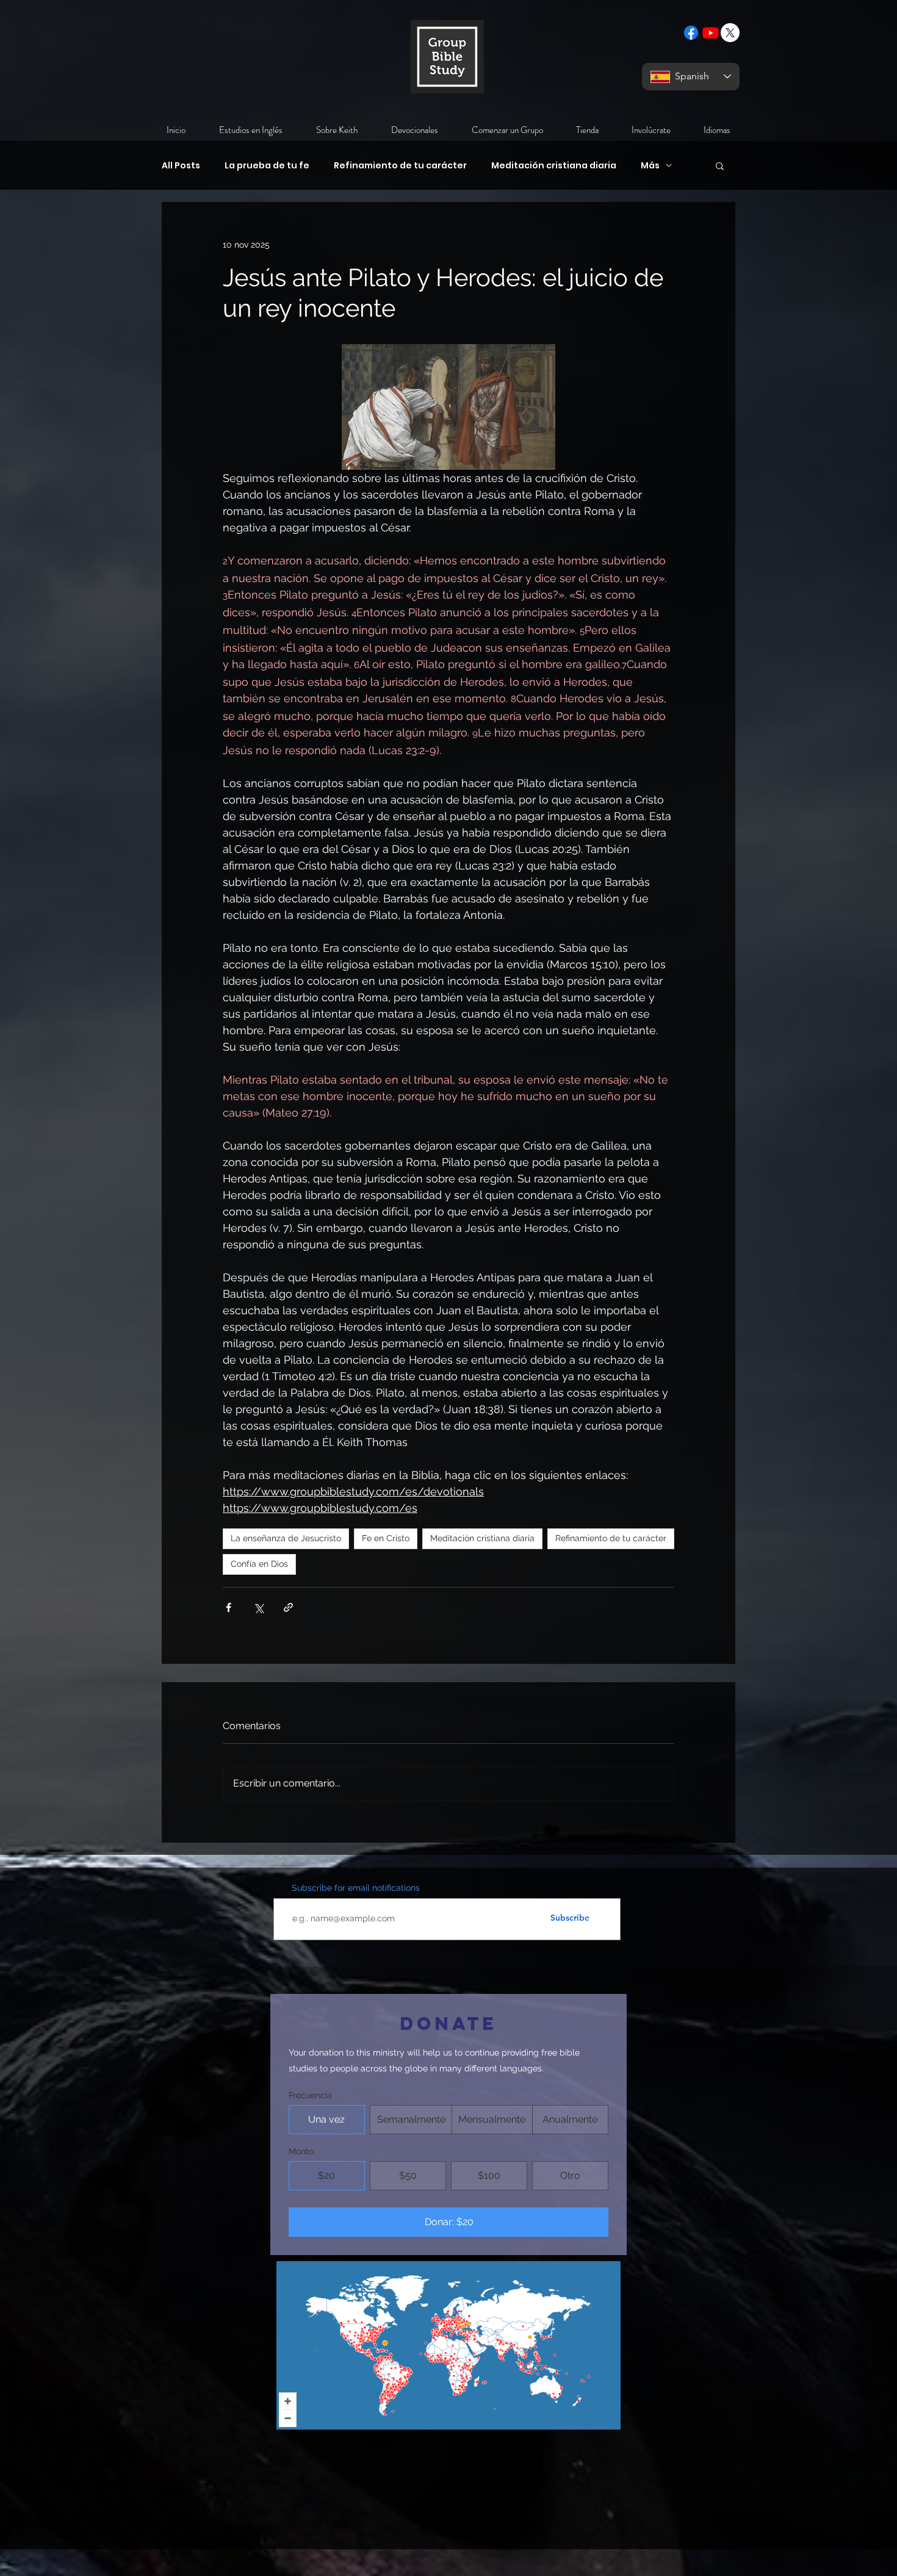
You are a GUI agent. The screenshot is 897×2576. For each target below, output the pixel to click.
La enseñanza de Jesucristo (286, 1538)
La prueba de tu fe (267, 166)
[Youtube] (711, 33)
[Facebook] (691, 33)
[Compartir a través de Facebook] (229, 1607)
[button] (720, 165)
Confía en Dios (259, 1564)
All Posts (181, 166)
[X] (730, 33)
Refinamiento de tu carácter (400, 166)
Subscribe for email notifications (356, 1888)
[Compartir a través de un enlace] (288, 1607)
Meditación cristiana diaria (554, 166)
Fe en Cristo (386, 1538)
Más (650, 166)
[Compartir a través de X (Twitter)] (258, 1607)
